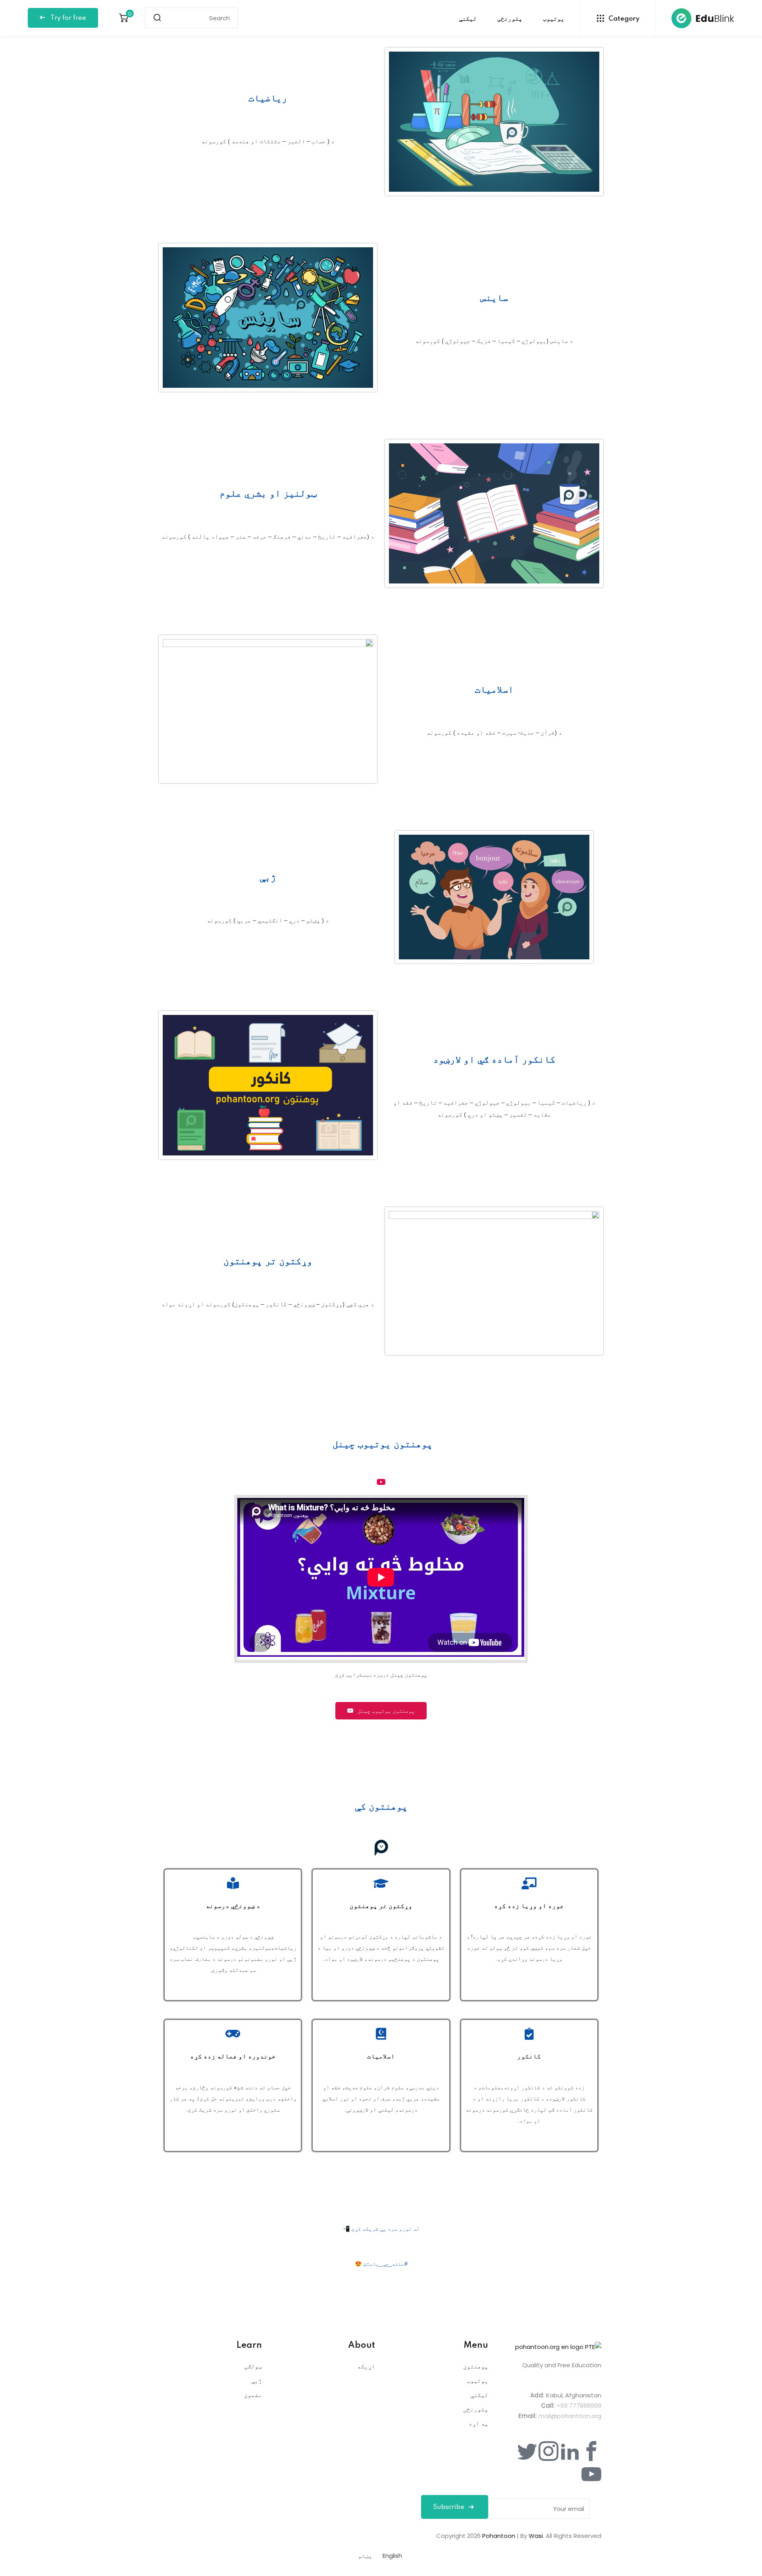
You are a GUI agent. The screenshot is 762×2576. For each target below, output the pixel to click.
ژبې (257, 2381)
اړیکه (366, 2366)
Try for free (67, 18)
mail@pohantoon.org (570, 2416)
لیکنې (468, 19)
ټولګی (253, 2366)
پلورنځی (510, 19)
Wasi (536, 2536)
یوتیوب (554, 19)
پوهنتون (476, 2366)
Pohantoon (499, 2536)
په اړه (478, 2423)
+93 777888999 (579, 2406)
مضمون (253, 2395)
